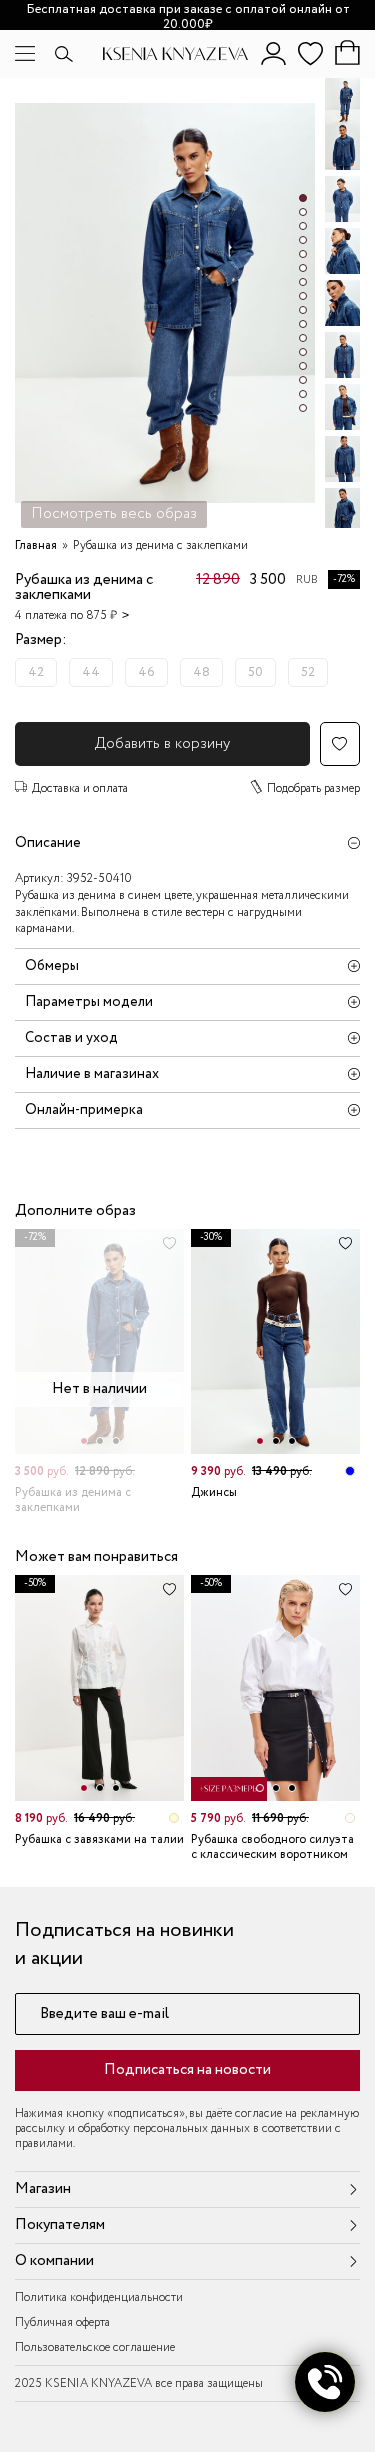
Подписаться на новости (187, 2070)
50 (255, 672)
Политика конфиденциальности (99, 2297)
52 (308, 672)
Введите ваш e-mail (104, 2014)
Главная (36, 545)
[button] (303, 198)
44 (91, 672)
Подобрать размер (313, 788)
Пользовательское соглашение (95, 2347)
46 (146, 672)
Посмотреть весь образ (114, 514)
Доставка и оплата (80, 788)
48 (201, 672)
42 (36, 672)
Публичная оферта (62, 2322)
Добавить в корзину (162, 744)
